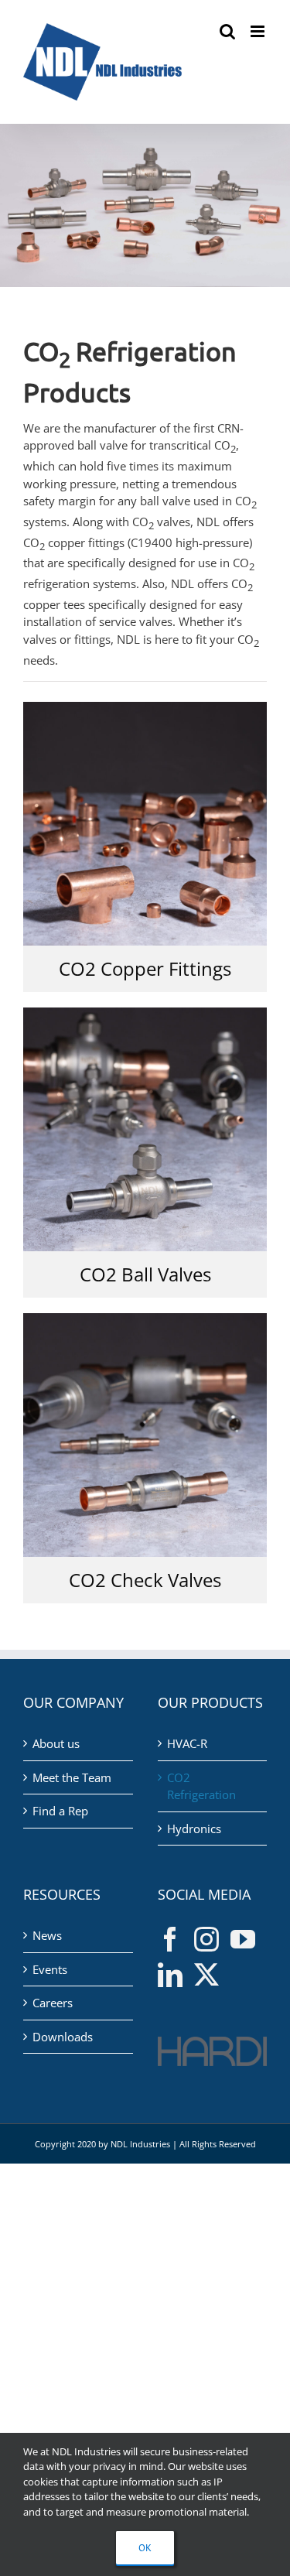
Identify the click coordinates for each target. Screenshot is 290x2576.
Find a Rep (60, 1811)
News (47, 1935)
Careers (53, 2003)
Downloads (63, 2037)
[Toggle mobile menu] (259, 31)
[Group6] (145, 1319)
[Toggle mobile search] (227, 31)
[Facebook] (170, 1939)
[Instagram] (206, 1939)
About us (56, 1743)
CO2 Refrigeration (201, 1786)
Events (50, 1969)
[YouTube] (243, 1939)
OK (145, 2548)
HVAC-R (187, 1743)
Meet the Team (72, 1777)
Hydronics (194, 1829)
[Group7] (145, 1013)
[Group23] (145, 707)
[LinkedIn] (170, 1975)
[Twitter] (206, 1975)
